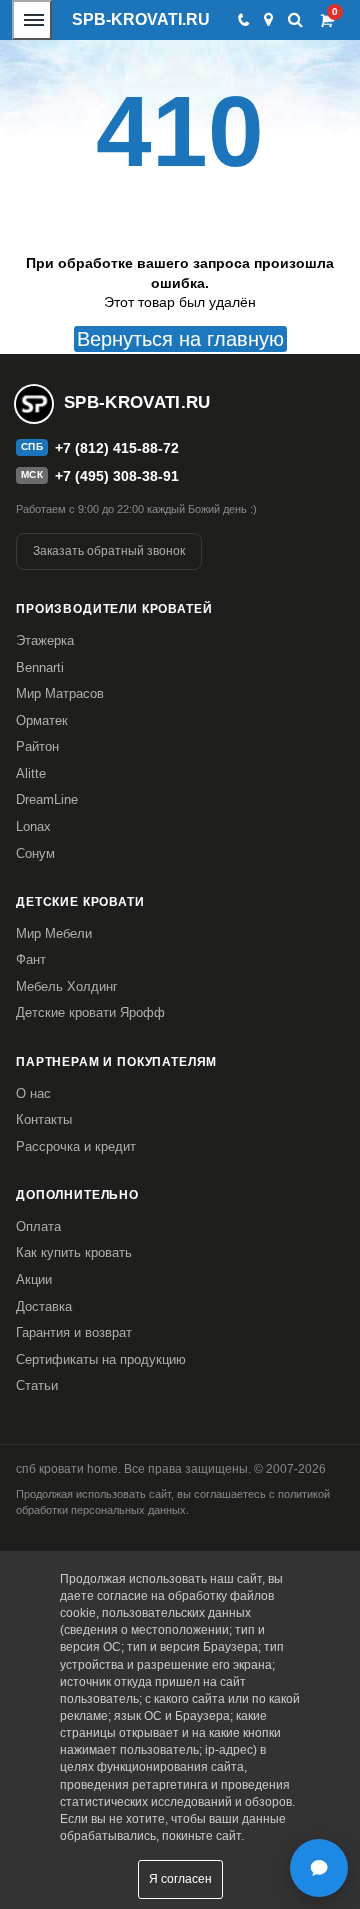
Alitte (31, 773)
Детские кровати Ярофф (90, 1012)
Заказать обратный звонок (109, 551)
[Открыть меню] (32, 20)
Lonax (33, 826)
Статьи (37, 1385)
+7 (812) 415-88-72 (117, 448)
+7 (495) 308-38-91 (117, 476)
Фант (31, 959)
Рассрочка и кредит (76, 1146)
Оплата (38, 1226)
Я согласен (180, 1879)
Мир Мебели (54, 933)
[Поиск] (295, 19)
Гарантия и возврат (74, 1332)
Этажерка (45, 640)
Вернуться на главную (180, 339)
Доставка (44, 1306)
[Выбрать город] (268, 20)
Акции (34, 1279)
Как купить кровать (74, 1252)
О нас (33, 1093)
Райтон (37, 746)
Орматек (42, 720)
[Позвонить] (242, 20)
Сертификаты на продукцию (101, 1359)
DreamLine (47, 799)
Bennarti (40, 667)
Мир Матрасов (60, 693)
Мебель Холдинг (67, 986)
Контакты (44, 1119)
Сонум (35, 853)
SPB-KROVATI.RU (141, 19)
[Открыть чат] (319, 1868)
